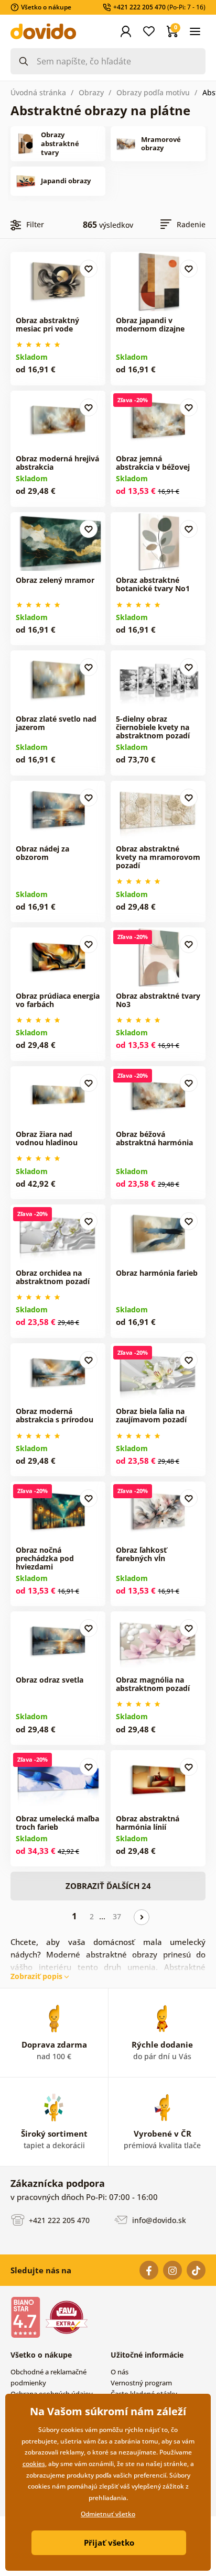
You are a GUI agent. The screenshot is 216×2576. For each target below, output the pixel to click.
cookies (34, 2464)
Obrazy (91, 92)
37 (117, 1916)
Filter (35, 224)
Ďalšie (142, 1917)
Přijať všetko (109, 2542)
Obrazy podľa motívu (153, 92)
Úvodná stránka (38, 92)
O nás (120, 2372)
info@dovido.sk (158, 2220)
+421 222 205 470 (58, 2220)
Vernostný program (141, 2383)
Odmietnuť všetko (108, 2514)
